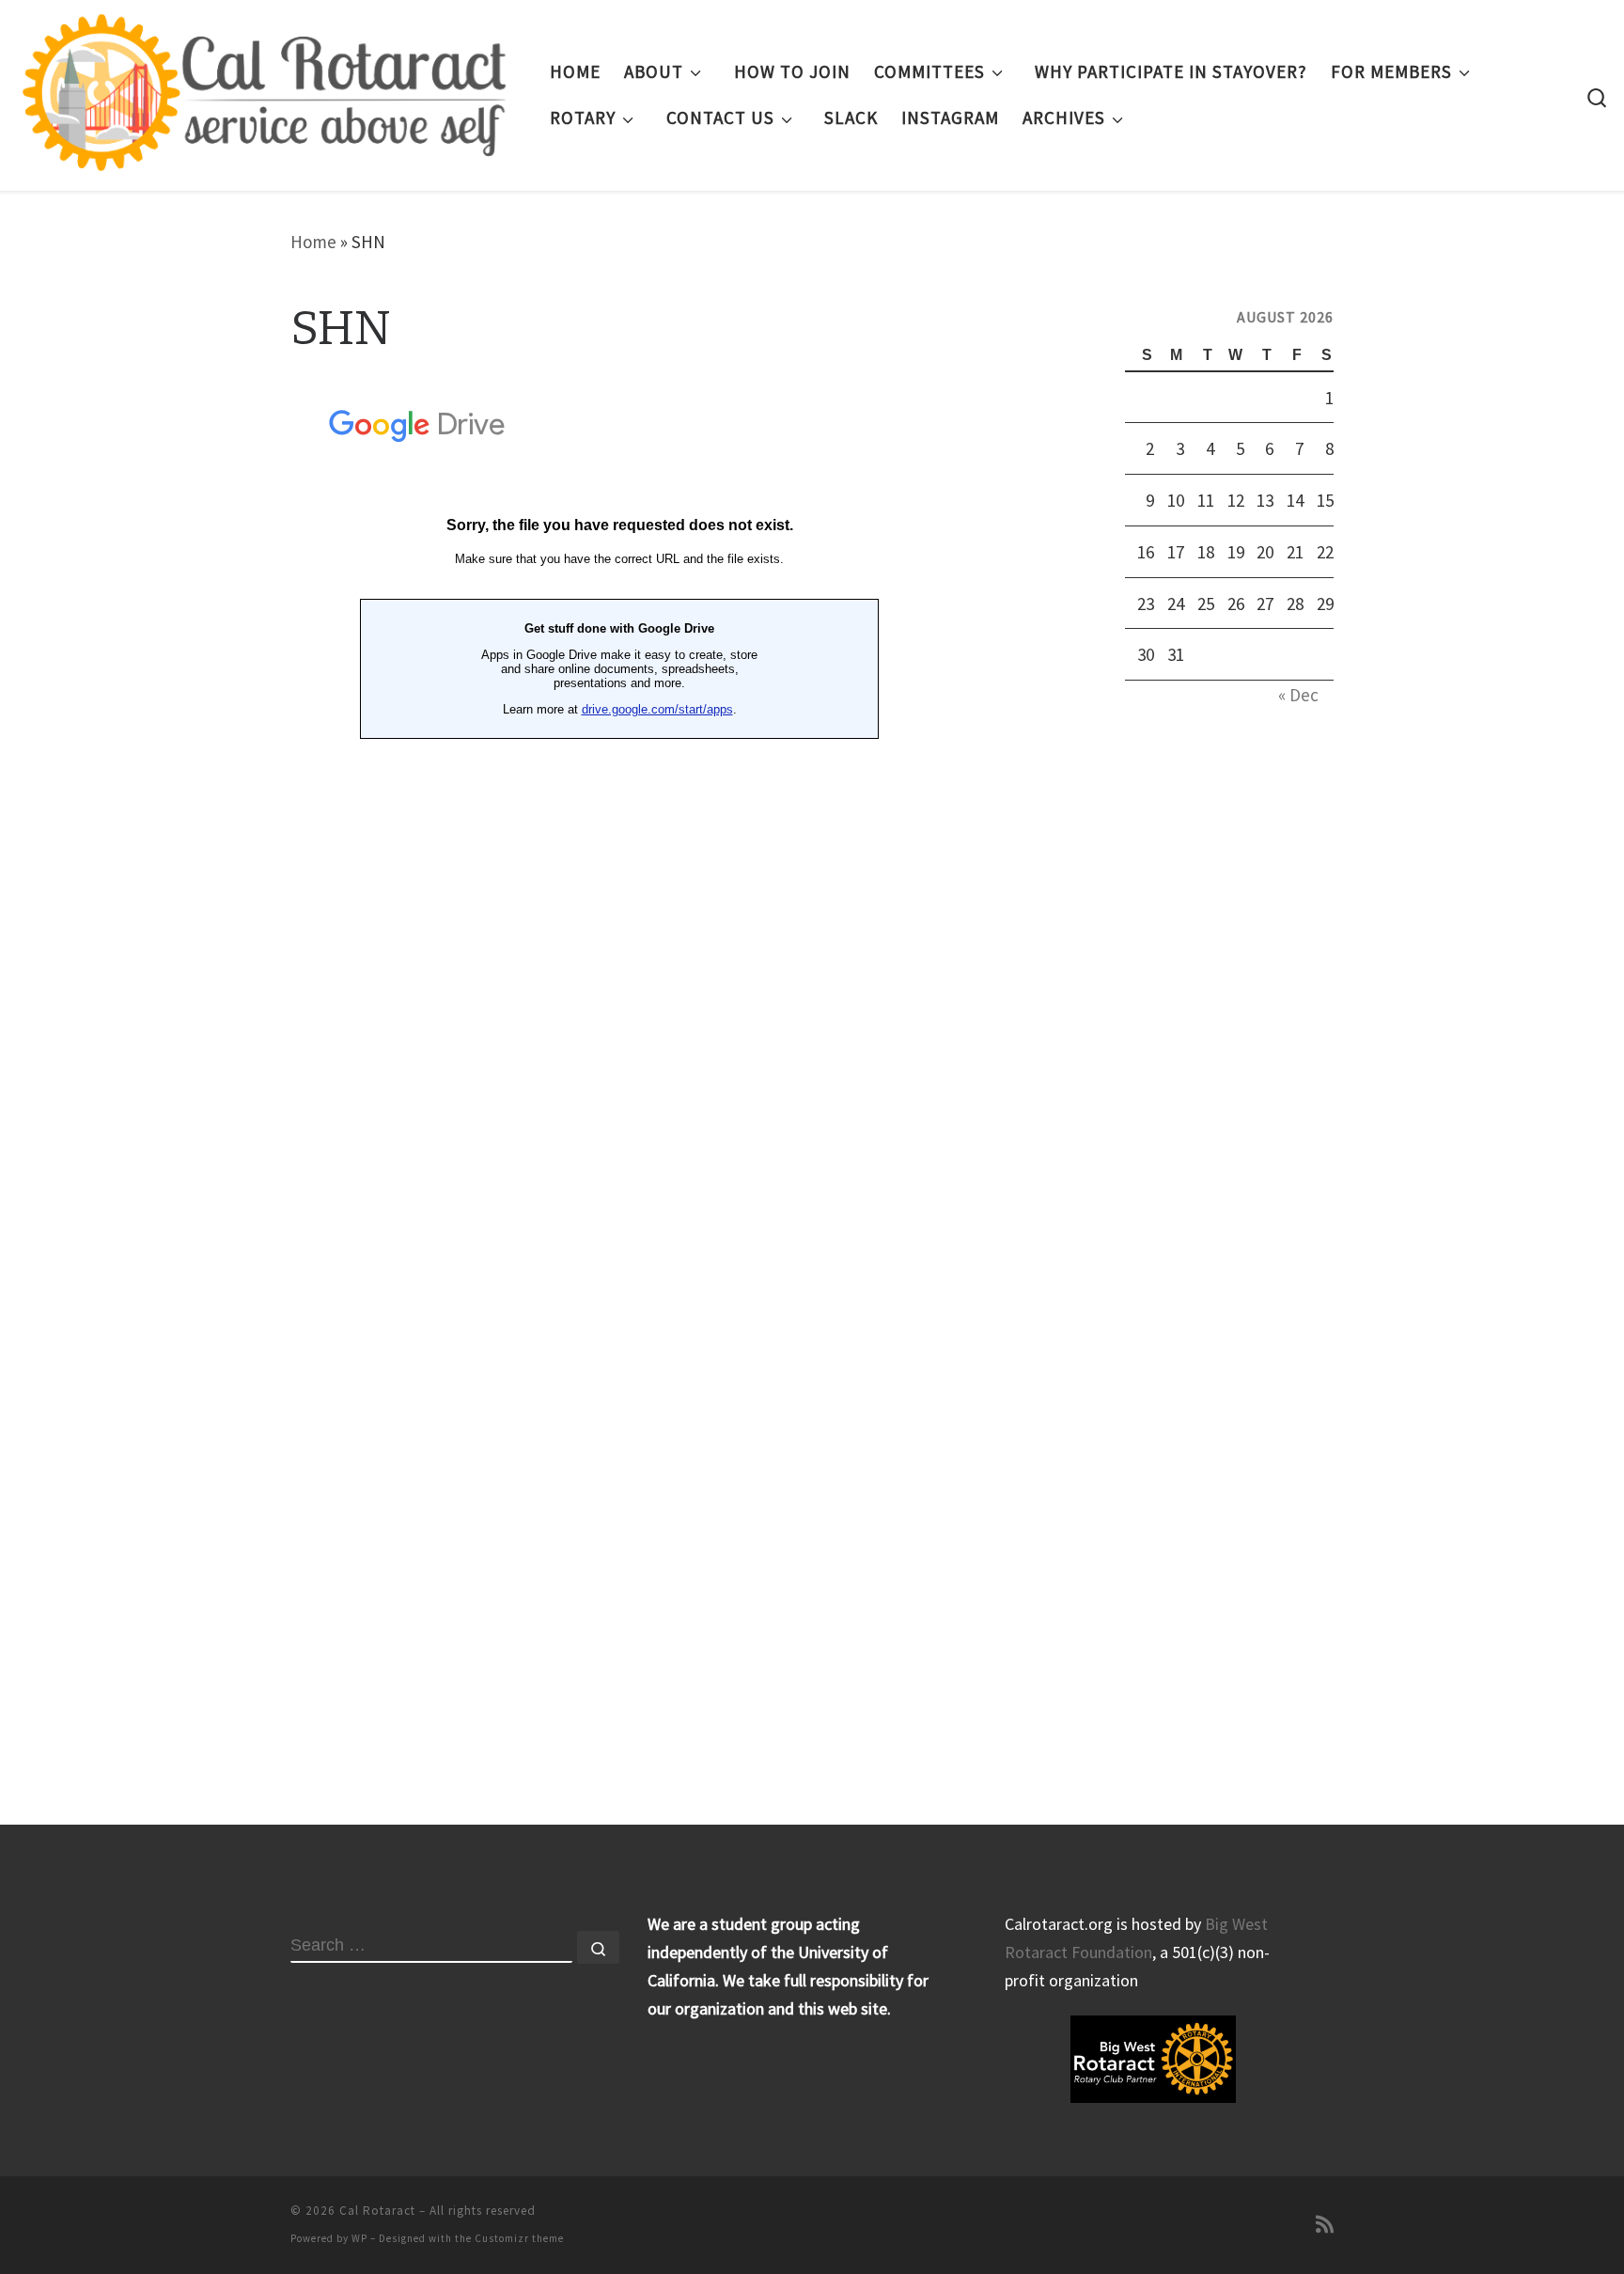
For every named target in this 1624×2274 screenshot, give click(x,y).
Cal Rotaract (377, 2211)
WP (359, 2238)
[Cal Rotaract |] (268, 92)
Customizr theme (519, 2238)
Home (313, 242)
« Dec (1298, 695)
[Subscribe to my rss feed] (1325, 2225)
